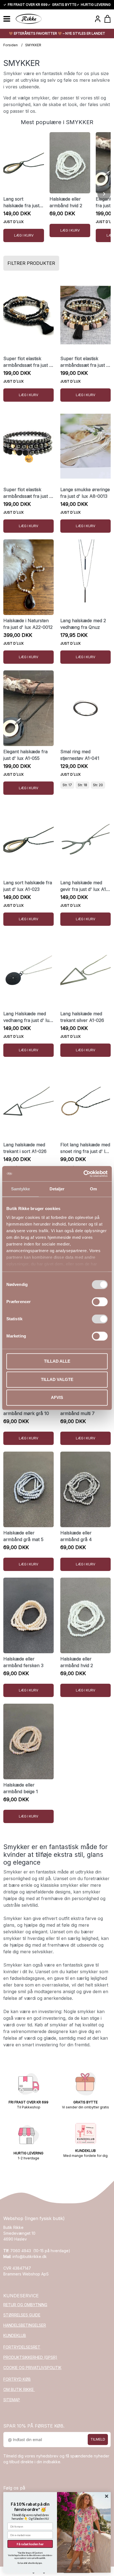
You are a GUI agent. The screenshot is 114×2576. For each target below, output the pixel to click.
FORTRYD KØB (17, 2379)
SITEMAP (12, 2400)
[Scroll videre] (104, 194)
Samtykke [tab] (21, 1189)
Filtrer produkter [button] (31, 263)
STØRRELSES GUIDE (22, 2315)
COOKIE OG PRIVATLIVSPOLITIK (32, 2368)
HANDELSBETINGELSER (25, 2325)
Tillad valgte (57, 1379)
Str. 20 (98, 785)
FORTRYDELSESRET (22, 2347)
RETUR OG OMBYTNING (25, 2305)
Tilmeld (98, 2439)
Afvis (57, 1397)
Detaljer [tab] (57, 1189)
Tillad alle (57, 1361)
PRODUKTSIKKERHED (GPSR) (30, 2357)
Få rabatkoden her (30, 2544)
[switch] (100, 1302)
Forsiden (11, 45)
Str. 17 (67, 785)
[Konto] (98, 19)
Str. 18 (82, 785)
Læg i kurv (24, 235)
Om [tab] (93, 1189)
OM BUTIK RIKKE (19, 2389)
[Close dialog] (107, 2496)
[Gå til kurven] (107, 19)
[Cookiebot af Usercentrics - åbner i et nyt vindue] (83, 1174)
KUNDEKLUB (15, 2335)
